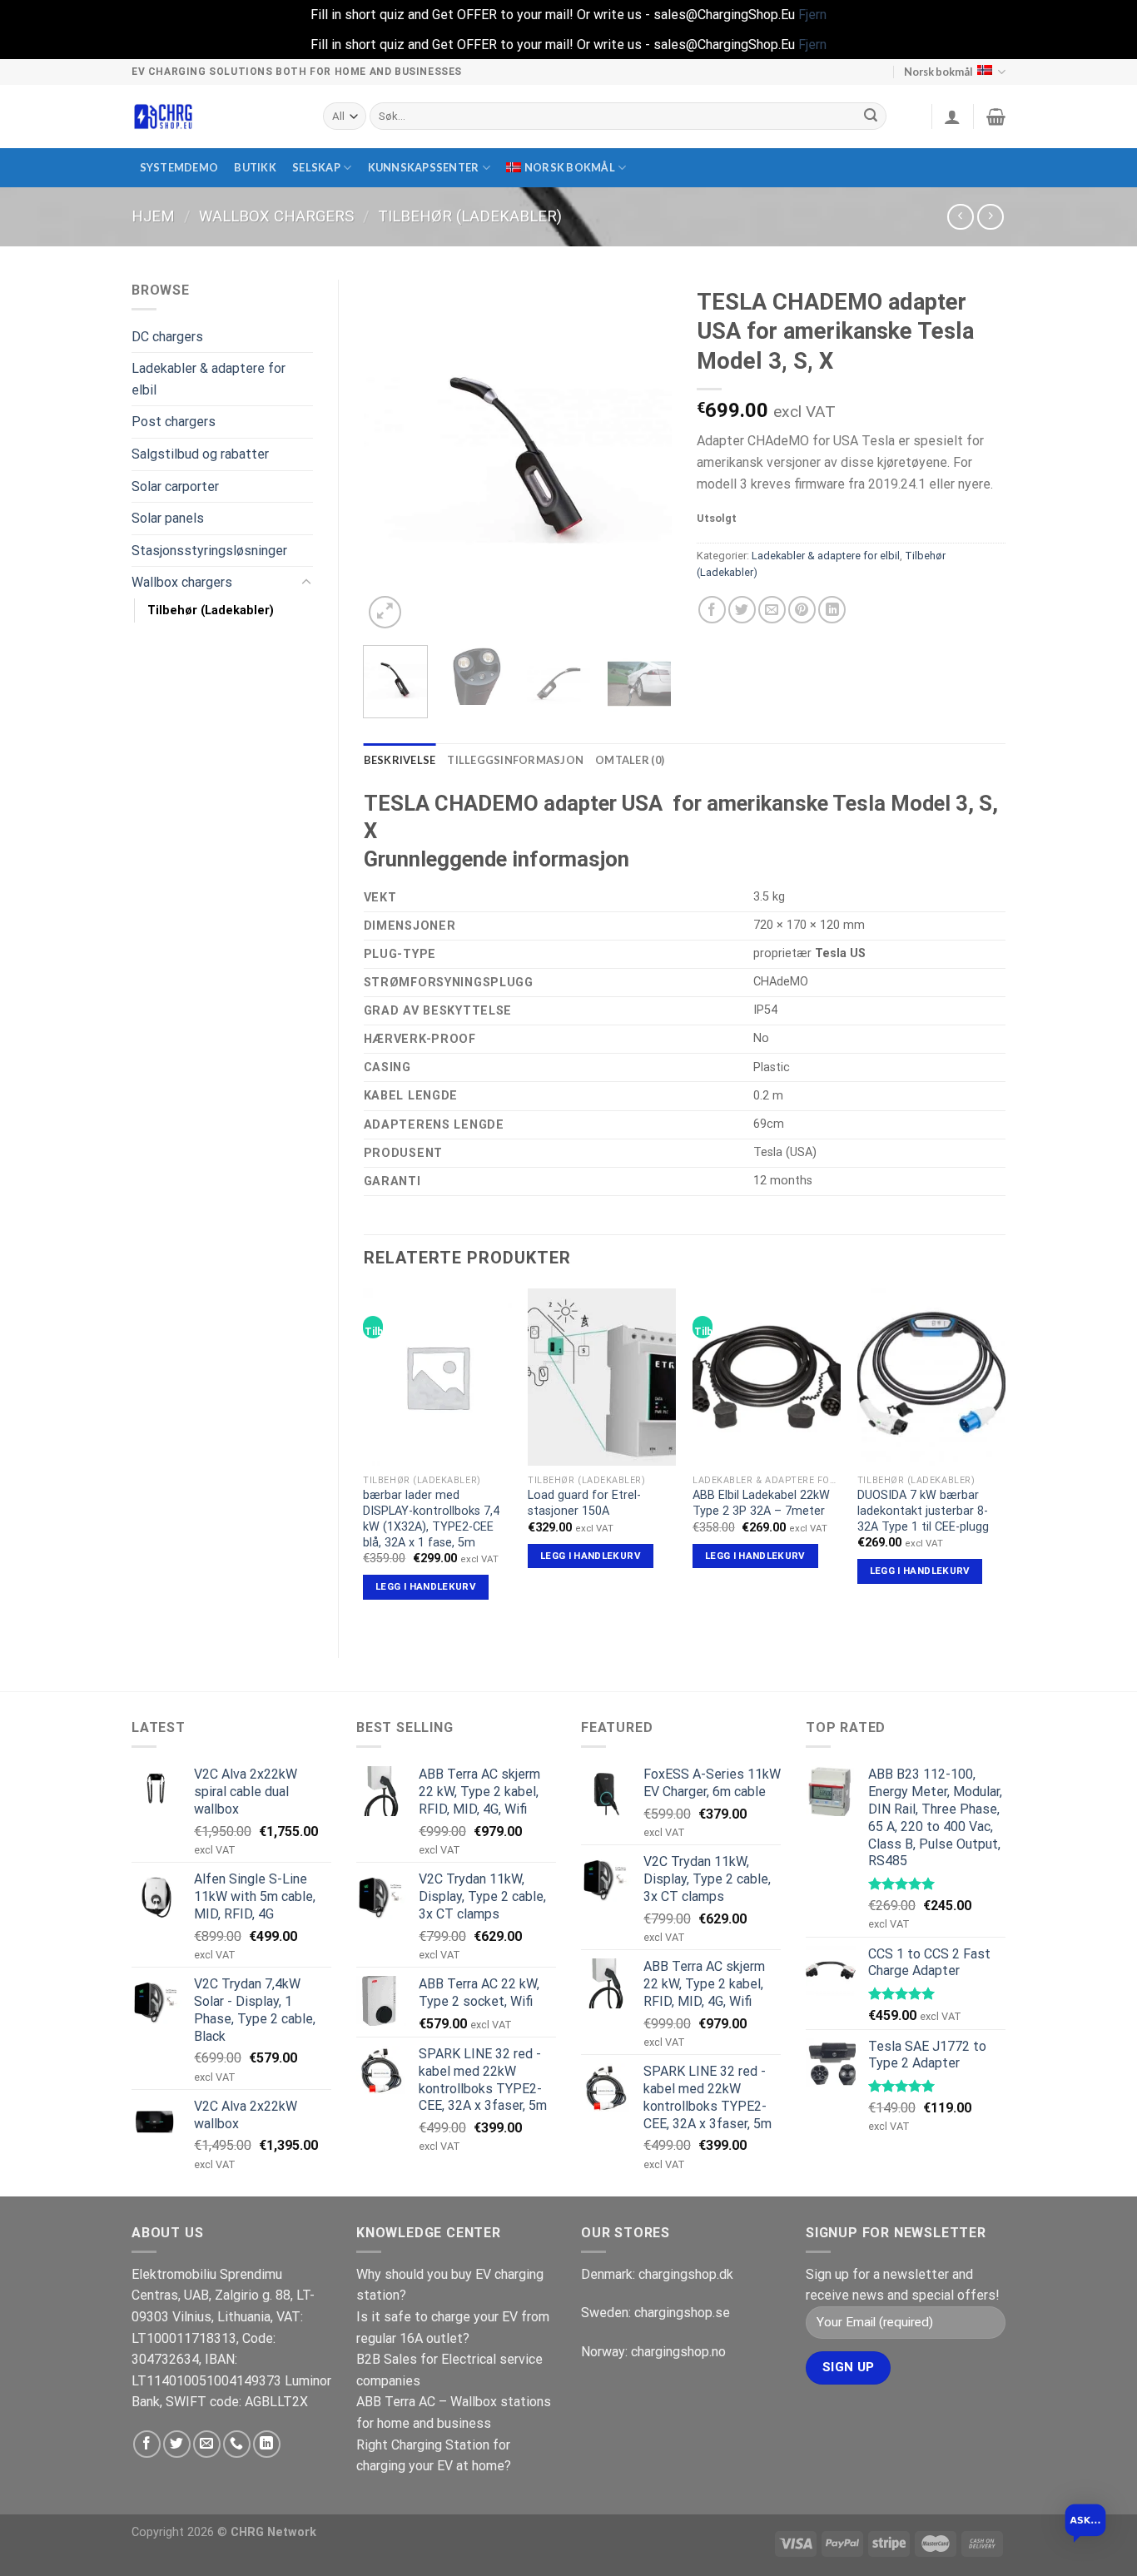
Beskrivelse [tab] (400, 760)
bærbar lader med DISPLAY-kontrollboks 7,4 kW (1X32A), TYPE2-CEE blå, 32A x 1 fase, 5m (431, 1519)
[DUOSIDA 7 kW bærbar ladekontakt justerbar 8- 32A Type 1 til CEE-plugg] (931, 1377)
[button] (1085, 2524)
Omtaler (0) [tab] (630, 760)
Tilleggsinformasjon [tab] (515, 760)
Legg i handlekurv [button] (426, 1586)
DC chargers (167, 337)
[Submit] (871, 117)
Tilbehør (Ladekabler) (470, 216)
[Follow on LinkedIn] (267, 2444)
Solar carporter (175, 486)
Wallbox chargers (276, 216)
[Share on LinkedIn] (832, 610)
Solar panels (168, 518)
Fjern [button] (812, 15)
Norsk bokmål (938, 72)
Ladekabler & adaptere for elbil (209, 379)
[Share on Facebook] (712, 610)
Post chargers (174, 422)
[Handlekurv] (996, 117)
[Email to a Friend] (772, 610)
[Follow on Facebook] (147, 2444)
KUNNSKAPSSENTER (424, 167)
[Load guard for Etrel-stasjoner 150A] (602, 1377)
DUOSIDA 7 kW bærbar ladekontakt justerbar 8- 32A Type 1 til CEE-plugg (923, 1511)
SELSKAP (316, 167)
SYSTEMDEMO (179, 167)
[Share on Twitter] (742, 610)
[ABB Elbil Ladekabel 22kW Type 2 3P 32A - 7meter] (767, 1377)
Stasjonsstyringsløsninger (209, 551)
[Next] (645, 456)
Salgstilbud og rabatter (200, 454)
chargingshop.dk (686, 2274)
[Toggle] (306, 583)
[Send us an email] (207, 2444)
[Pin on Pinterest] (802, 610)
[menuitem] (566, 168)
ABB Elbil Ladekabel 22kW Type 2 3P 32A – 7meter (761, 1503)
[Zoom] (385, 612)
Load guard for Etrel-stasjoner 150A (584, 1503)
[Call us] (237, 2444)
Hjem (153, 216)
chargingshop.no (678, 2352)
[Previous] (390, 456)
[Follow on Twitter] (177, 2444)
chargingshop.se (682, 2313)
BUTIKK (255, 167)
